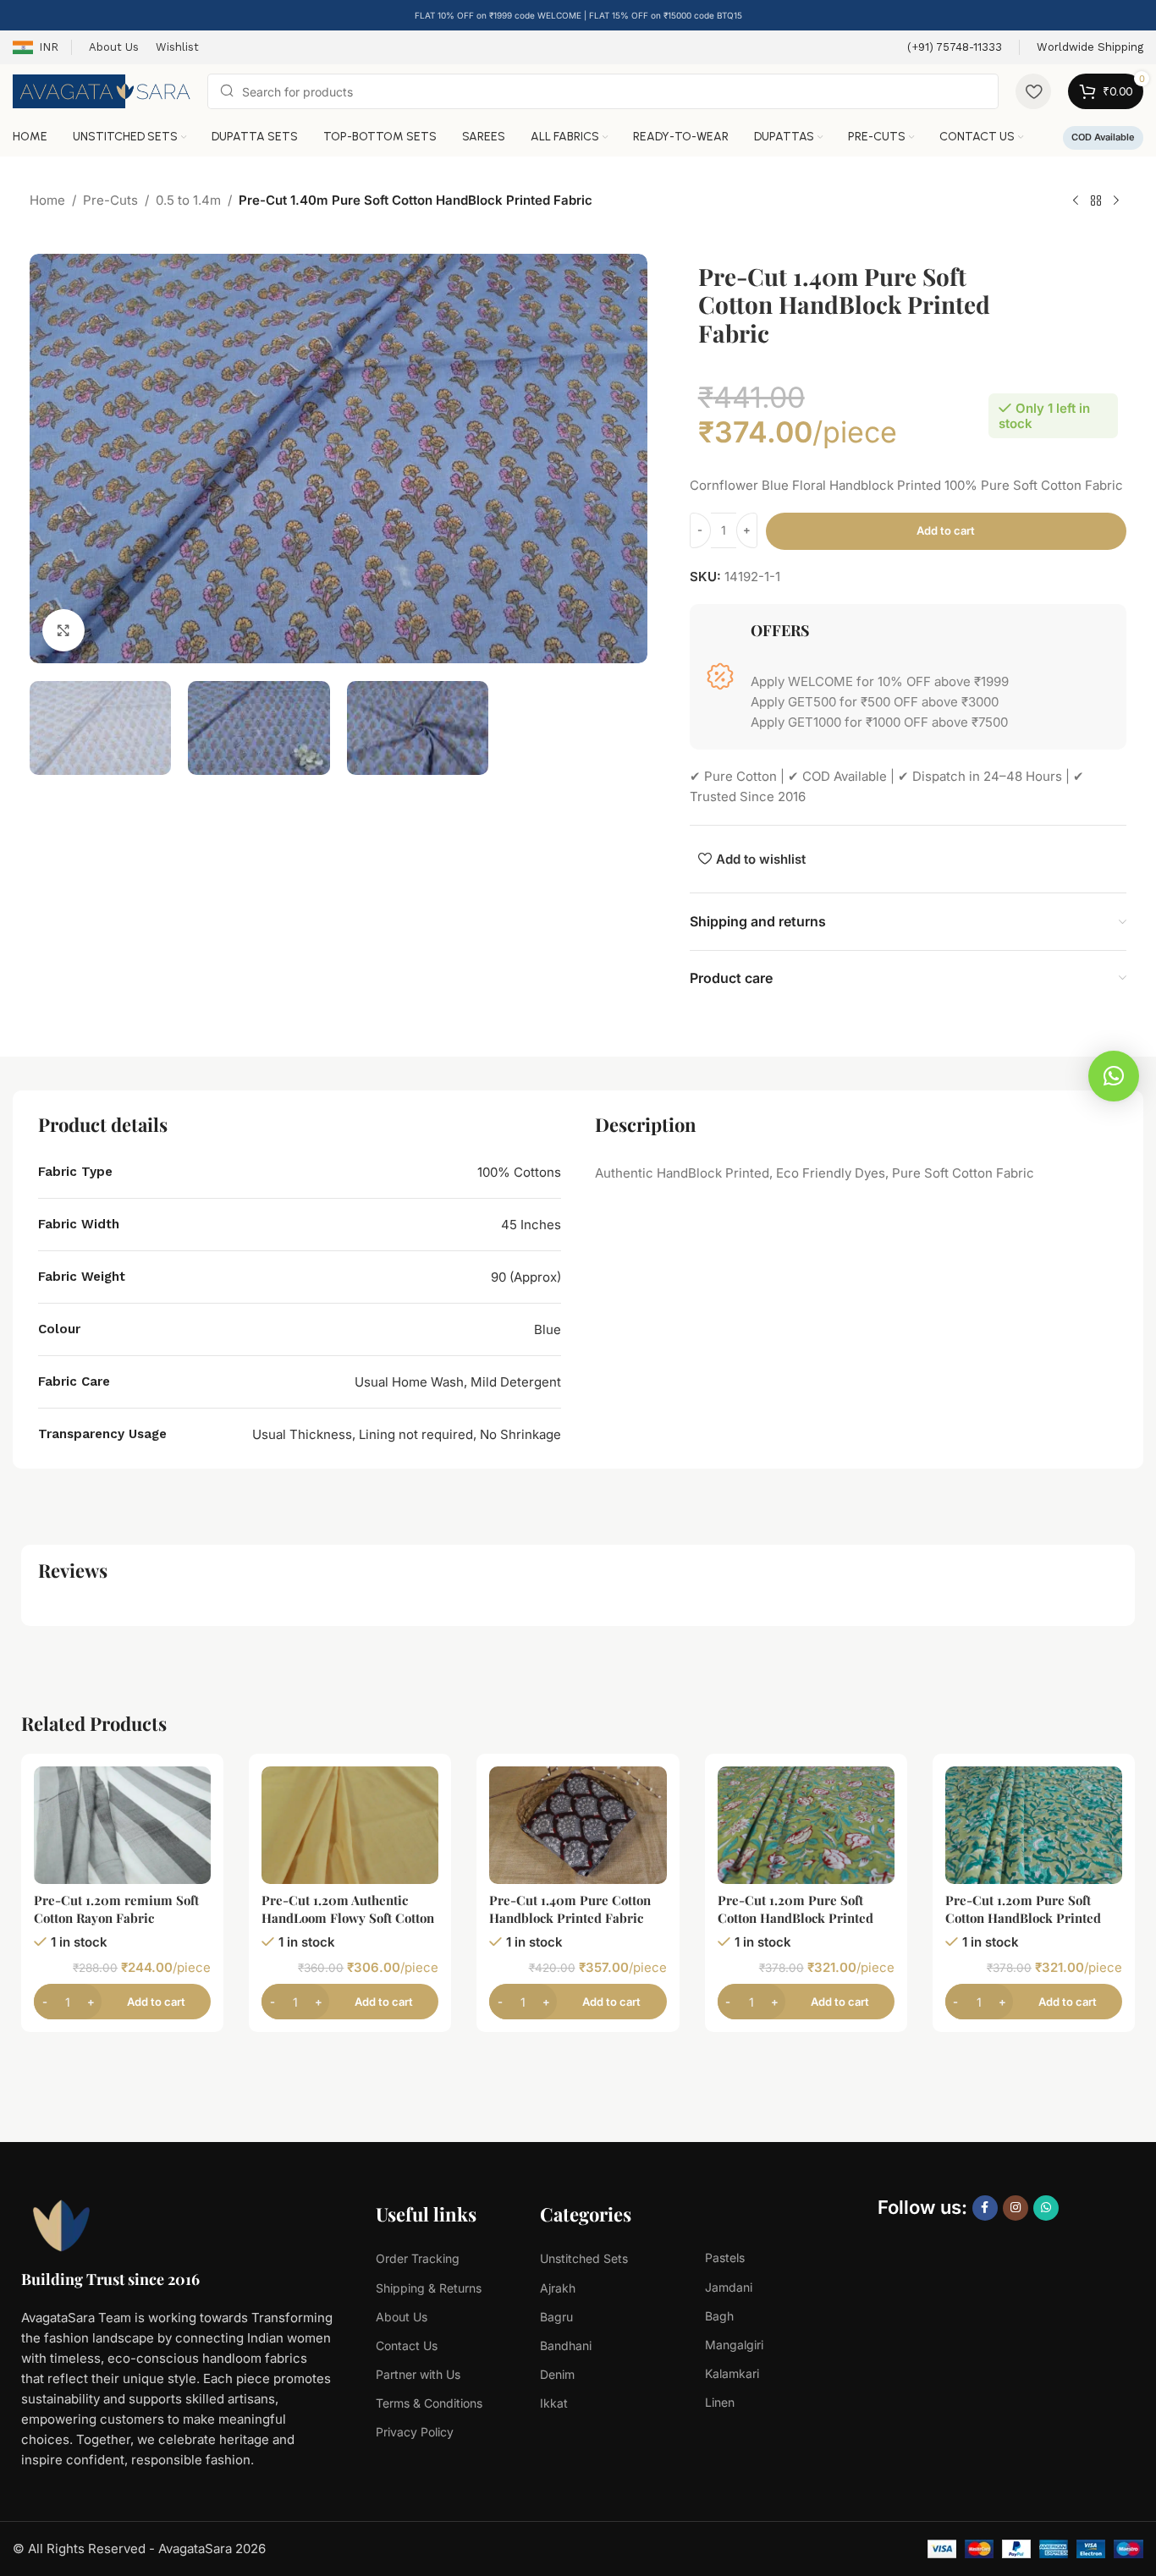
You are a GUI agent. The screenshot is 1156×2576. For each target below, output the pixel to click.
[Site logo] (102, 90)
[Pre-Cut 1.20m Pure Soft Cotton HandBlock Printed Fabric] (806, 1825)
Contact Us (407, 2345)
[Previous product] (1076, 201)
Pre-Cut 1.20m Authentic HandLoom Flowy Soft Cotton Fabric (348, 1918)
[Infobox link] (955, 48)
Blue (548, 1329)
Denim (557, 2374)
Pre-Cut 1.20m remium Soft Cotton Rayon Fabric (116, 1909)
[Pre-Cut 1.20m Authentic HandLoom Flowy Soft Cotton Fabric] (350, 1825)
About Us (402, 2317)
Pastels (725, 2257)
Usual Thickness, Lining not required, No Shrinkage (407, 1434)
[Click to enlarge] (63, 629)
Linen (720, 2402)
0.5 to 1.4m (188, 200)
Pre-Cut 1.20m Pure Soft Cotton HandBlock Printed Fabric (795, 1918)
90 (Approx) (526, 1277)
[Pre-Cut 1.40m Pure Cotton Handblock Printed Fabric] (578, 1825)
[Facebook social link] (985, 2208)
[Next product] (1116, 201)
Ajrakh (558, 2288)
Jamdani (729, 2287)
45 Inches (531, 1225)
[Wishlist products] (1033, 91)
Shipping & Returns (429, 2288)
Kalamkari (732, 2373)
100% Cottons (519, 1172)
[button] (1114, 1076)
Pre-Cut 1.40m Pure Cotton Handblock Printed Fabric (570, 1909)
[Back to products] (1096, 201)
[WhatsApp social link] (1046, 2208)
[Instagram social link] (1016, 2208)
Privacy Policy (415, 2432)
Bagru (556, 2317)
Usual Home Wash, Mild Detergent (458, 1382)
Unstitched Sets (584, 2258)
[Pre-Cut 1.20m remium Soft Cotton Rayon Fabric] (122, 1825)
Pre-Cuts (110, 200)
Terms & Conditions (429, 2403)
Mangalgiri (734, 2345)
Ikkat (554, 2403)
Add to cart (946, 530)
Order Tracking (418, 2258)
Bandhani (566, 2345)
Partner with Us (418, 2374)
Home (47, 200)
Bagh (719, 2316)
